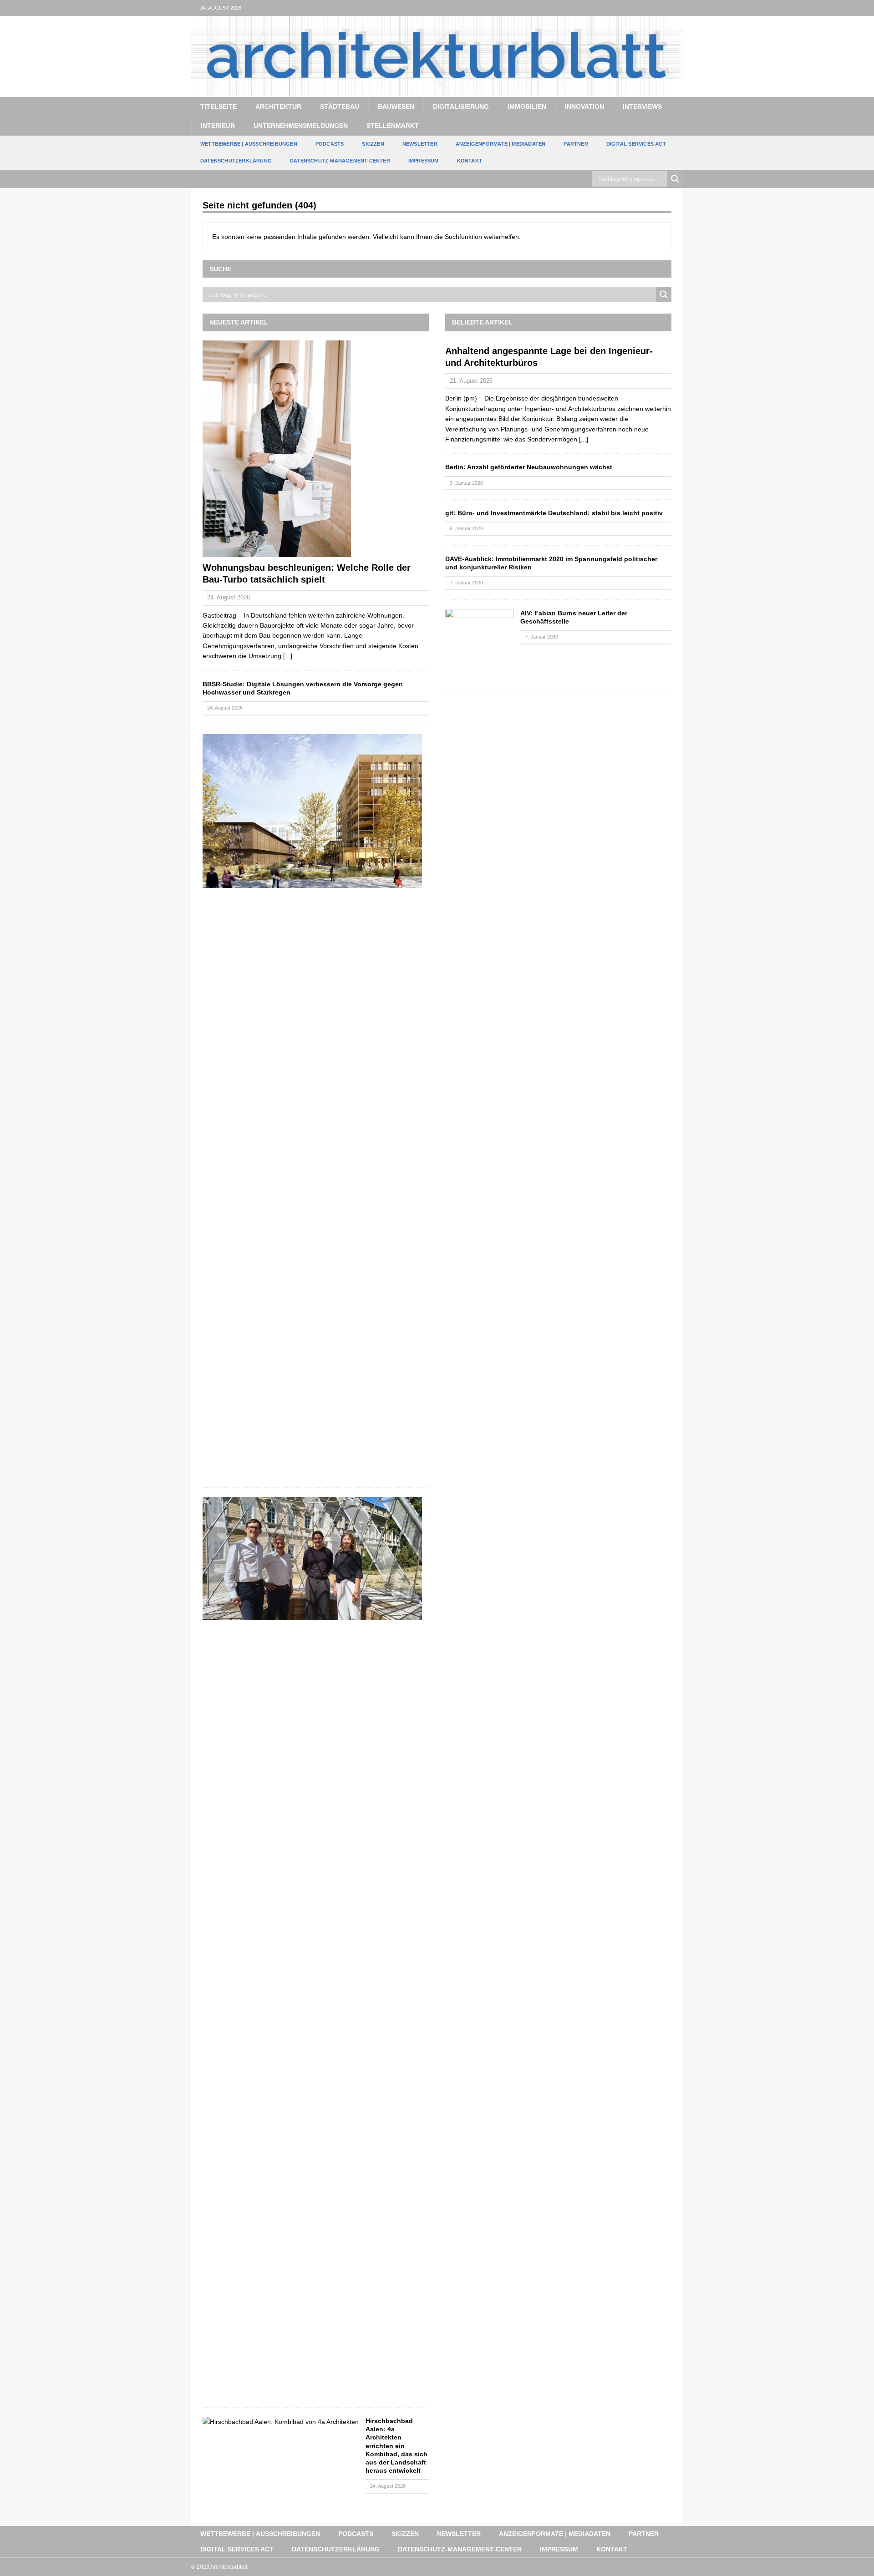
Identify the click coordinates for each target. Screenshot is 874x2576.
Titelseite (218, 106)
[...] (288, 656)
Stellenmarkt (393, 126)
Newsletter (420, 144)
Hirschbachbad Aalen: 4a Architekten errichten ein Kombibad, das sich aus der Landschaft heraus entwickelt (396, 2446)
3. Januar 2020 (466, 483)
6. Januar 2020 (466, 528)
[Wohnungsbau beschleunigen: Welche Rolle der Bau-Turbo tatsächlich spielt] (316, 449)
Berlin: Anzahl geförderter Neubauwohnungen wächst (529, 467)
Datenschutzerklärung (236, 161)
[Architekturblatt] (437, 91)
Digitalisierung (461, 106)
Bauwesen (396, 106)
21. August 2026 (471, 381)
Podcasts (330, 144)
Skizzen (373, 144)
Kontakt (470, 161)
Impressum (424, 161)
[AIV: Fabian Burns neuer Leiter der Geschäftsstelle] (479, 645)
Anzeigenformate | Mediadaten (501, 144)
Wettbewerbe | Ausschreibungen (249, 144)
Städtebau (340, 106)
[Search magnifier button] (675, 179)
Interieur (218, 126)
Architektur (278, 106)
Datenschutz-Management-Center (340, 161)
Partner (576, 144)
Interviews (642, 106)
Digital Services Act (636, 144)
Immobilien (527, 106)
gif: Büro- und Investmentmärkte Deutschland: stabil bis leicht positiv (554, 513)
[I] (675, 8)
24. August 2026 (229, 597)
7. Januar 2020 (466, 583)
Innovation (584, 106)
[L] (657, 8)
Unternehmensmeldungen (301, 126)
